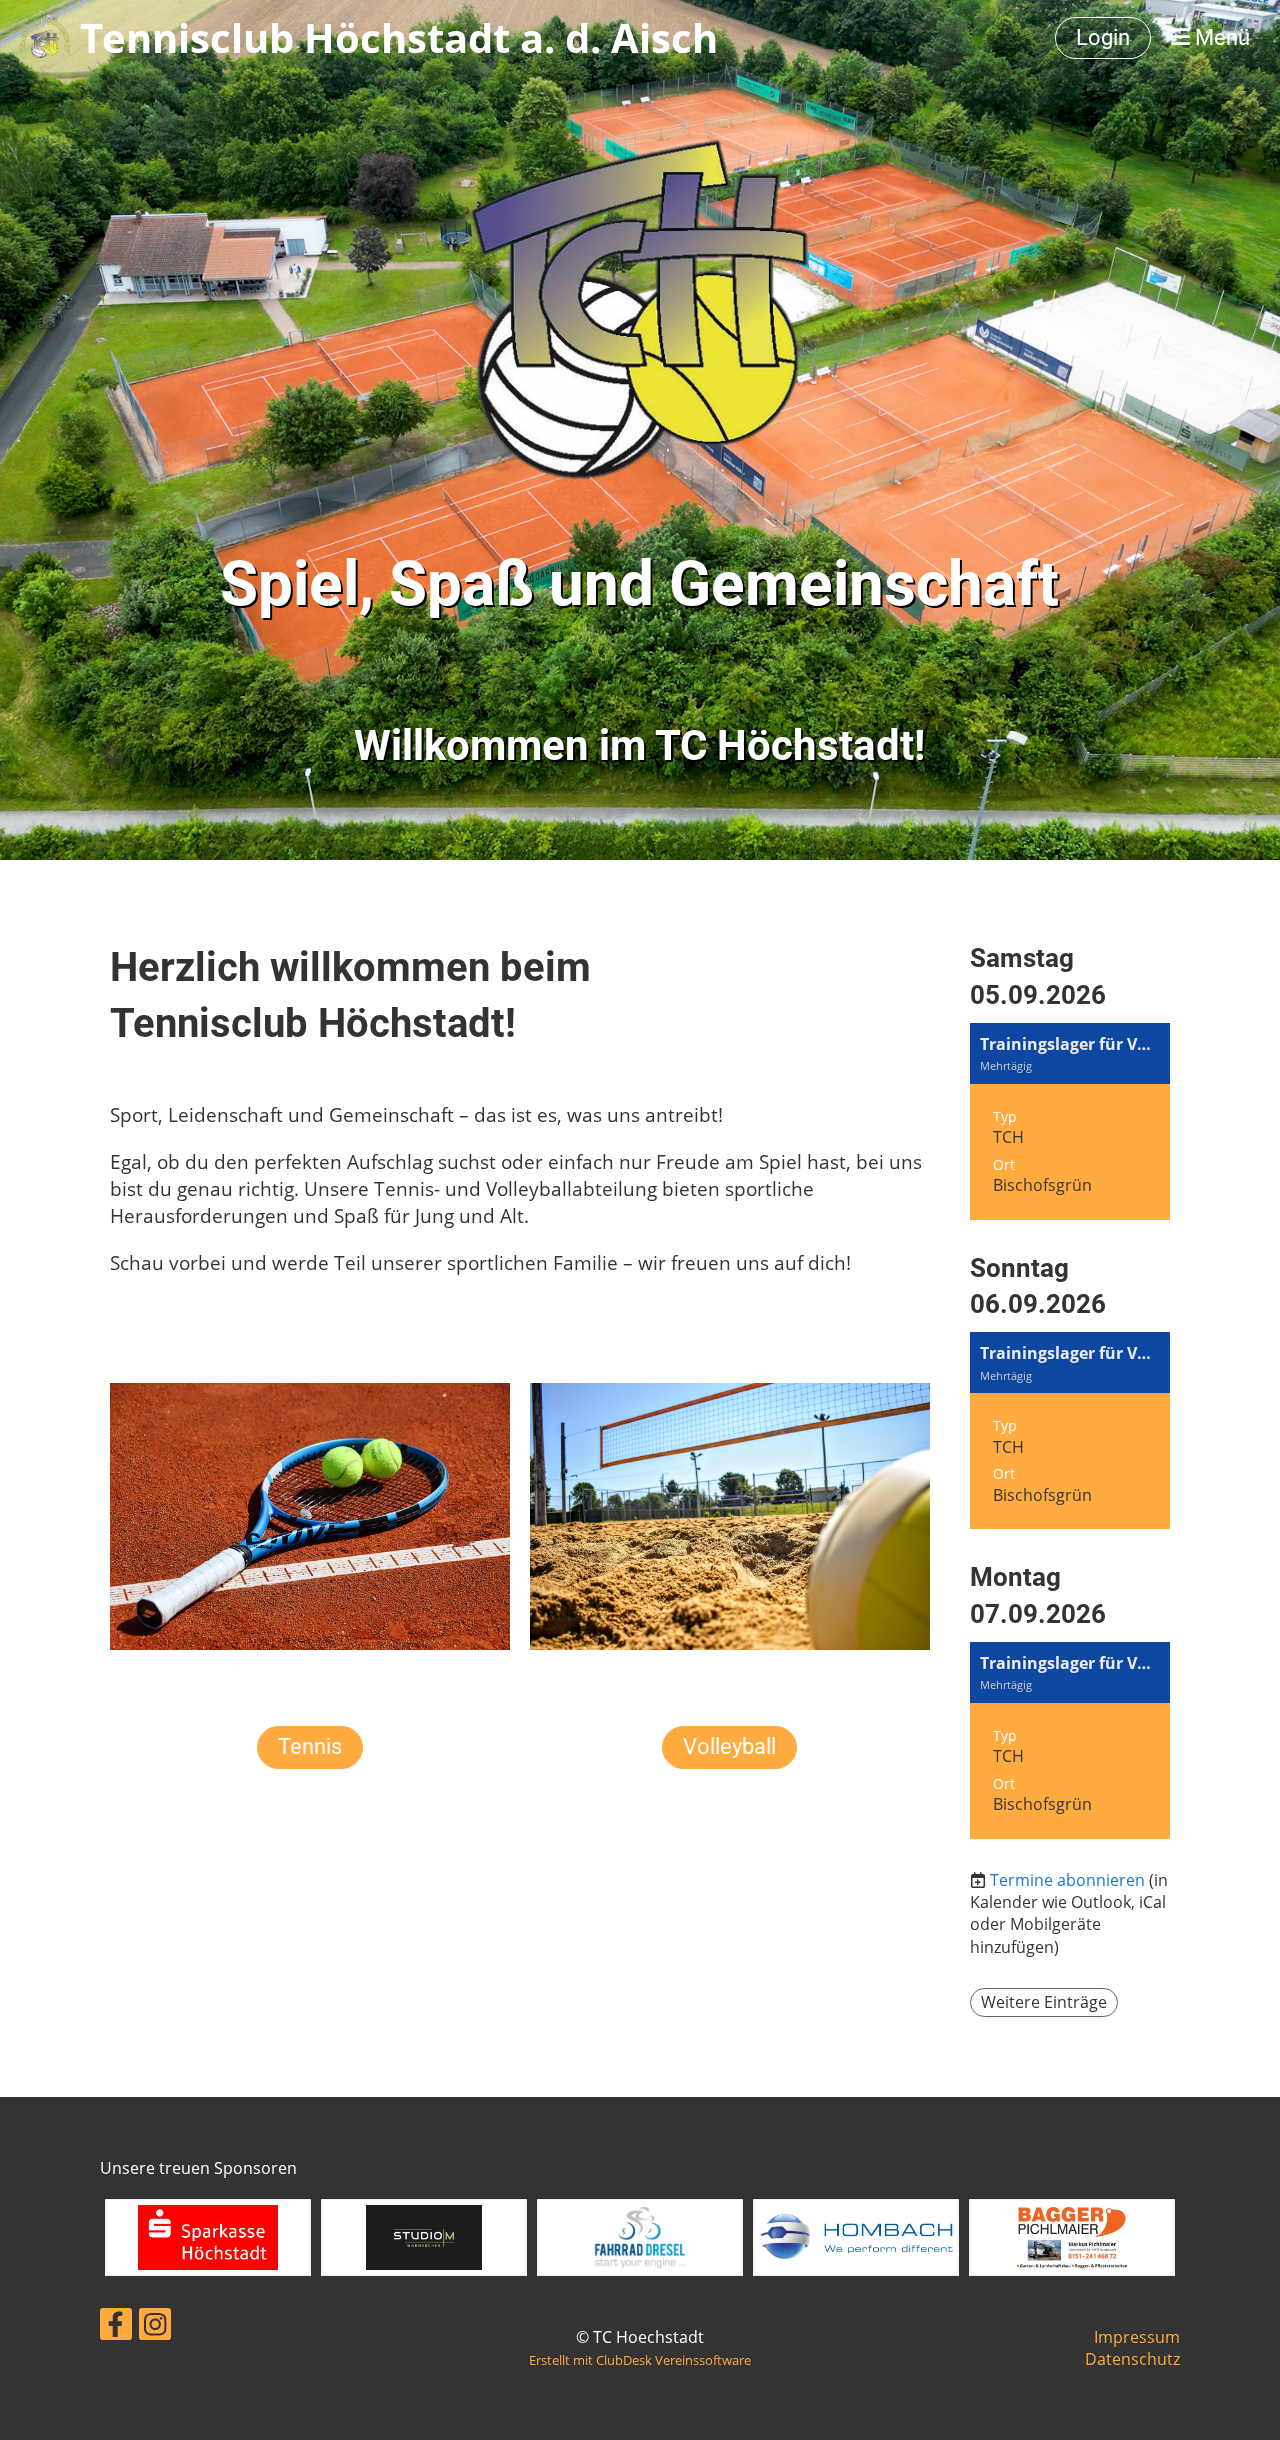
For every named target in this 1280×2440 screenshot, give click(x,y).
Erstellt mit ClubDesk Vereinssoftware (640, 2360)
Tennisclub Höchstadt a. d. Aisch (399, 37)
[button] (1070, 1121)
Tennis (310, 1746)
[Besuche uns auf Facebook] (116, 2327)
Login (1103, 37)
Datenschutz (1132, 2359)
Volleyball (729, 1746)
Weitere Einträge (1044, 2002)
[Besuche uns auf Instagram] (155, 2327)
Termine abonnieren (1067, 1880)
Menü (1220, 37)
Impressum (1137, 2337)
